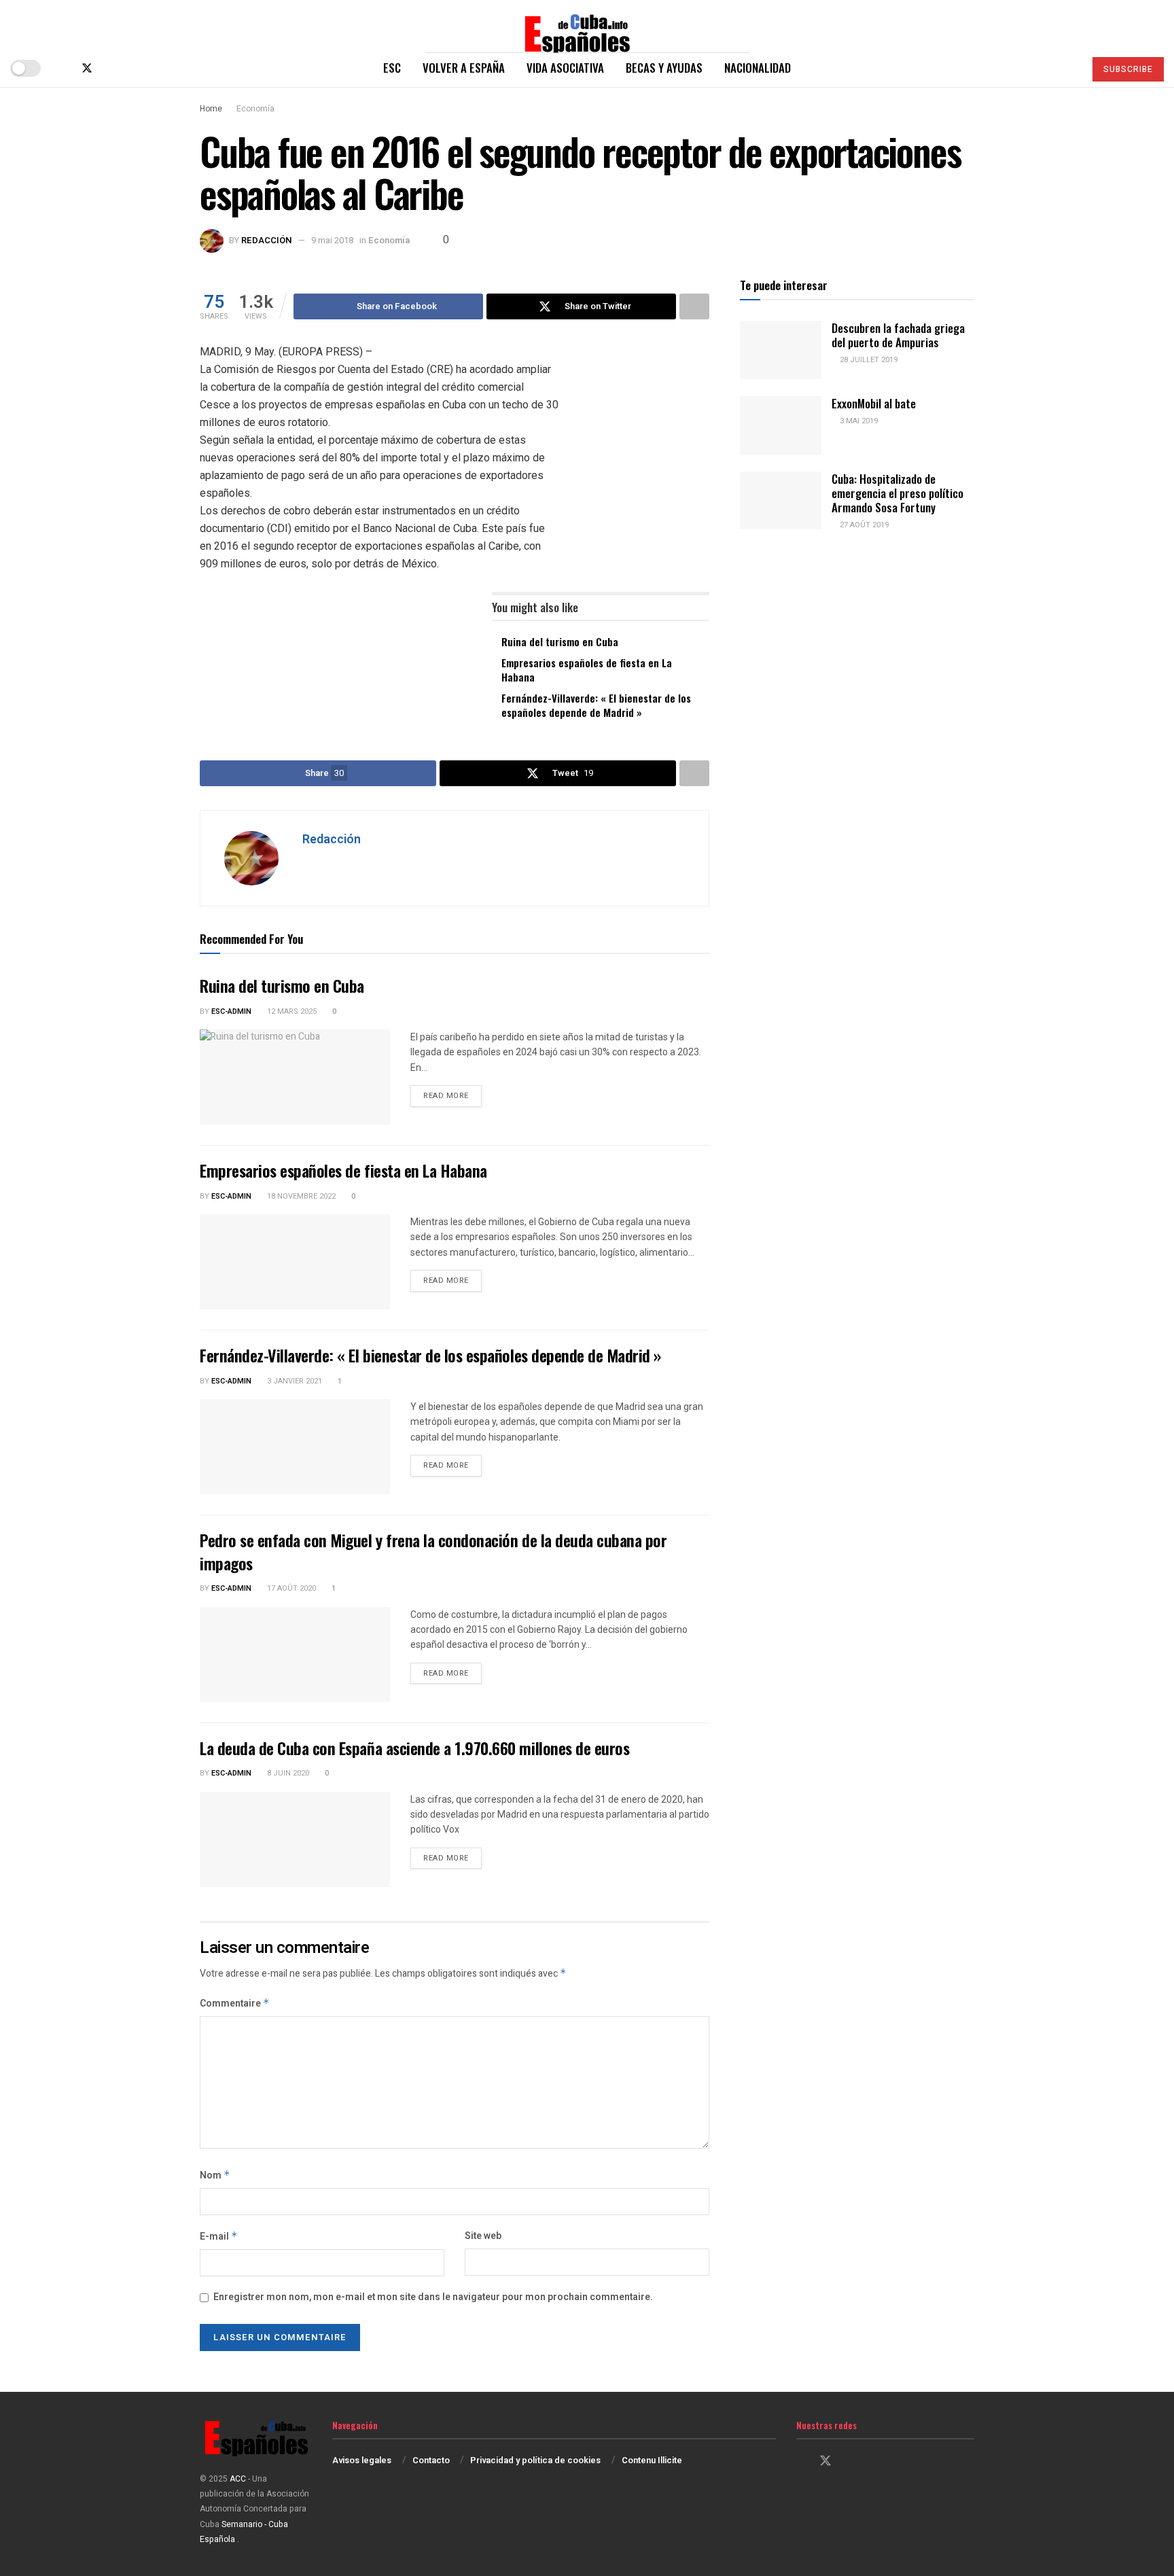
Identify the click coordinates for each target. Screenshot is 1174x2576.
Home (211, 109)
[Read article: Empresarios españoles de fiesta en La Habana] (295, 1262)
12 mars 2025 (291, 1011)
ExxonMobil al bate (874, 403)
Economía (255, 109)
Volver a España (464, 68)
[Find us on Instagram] (110, 68)
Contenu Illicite (652, 2460)
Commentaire (235, 2004)
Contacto (431, 2460)
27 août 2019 (863, 525)
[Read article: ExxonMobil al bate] (781, 425)
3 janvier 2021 (293, 1381)
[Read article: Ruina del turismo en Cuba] (295, 1077)
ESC (392, 68)
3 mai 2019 (858, 421)
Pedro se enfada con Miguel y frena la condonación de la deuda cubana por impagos (433, 1551)
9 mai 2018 (332, 240)
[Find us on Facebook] (64, 68)
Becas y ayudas (664, 68)
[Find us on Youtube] (132, 68)
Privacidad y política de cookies (535, 2460)
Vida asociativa (565, 68)
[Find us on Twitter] (87, 68)
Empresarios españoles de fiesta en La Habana (587, 670)
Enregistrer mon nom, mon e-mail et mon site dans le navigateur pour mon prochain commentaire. (433, 2297)
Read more (452, 1095)
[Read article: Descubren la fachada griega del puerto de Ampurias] (781, 350)
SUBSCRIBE (1128, 69)
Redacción (267, 240)
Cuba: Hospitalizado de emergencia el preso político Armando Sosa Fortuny (897, 493)
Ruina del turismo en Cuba (560, 641)
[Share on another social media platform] (694, 306)
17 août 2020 (290, 1588)
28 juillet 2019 (868, 360)
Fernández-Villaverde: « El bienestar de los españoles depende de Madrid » (596, 705)
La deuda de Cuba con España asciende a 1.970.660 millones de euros (414, 1748)
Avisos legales (362, 2460)
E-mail (219, 2237)
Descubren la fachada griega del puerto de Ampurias (898, 335)
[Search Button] (1068, 68)
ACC (238, 2479)
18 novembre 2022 (300, 1196)
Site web (483, 2236)
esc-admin (231, 1011)
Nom (215, 2175)
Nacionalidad (758, 68)
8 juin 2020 (287, 1773)
